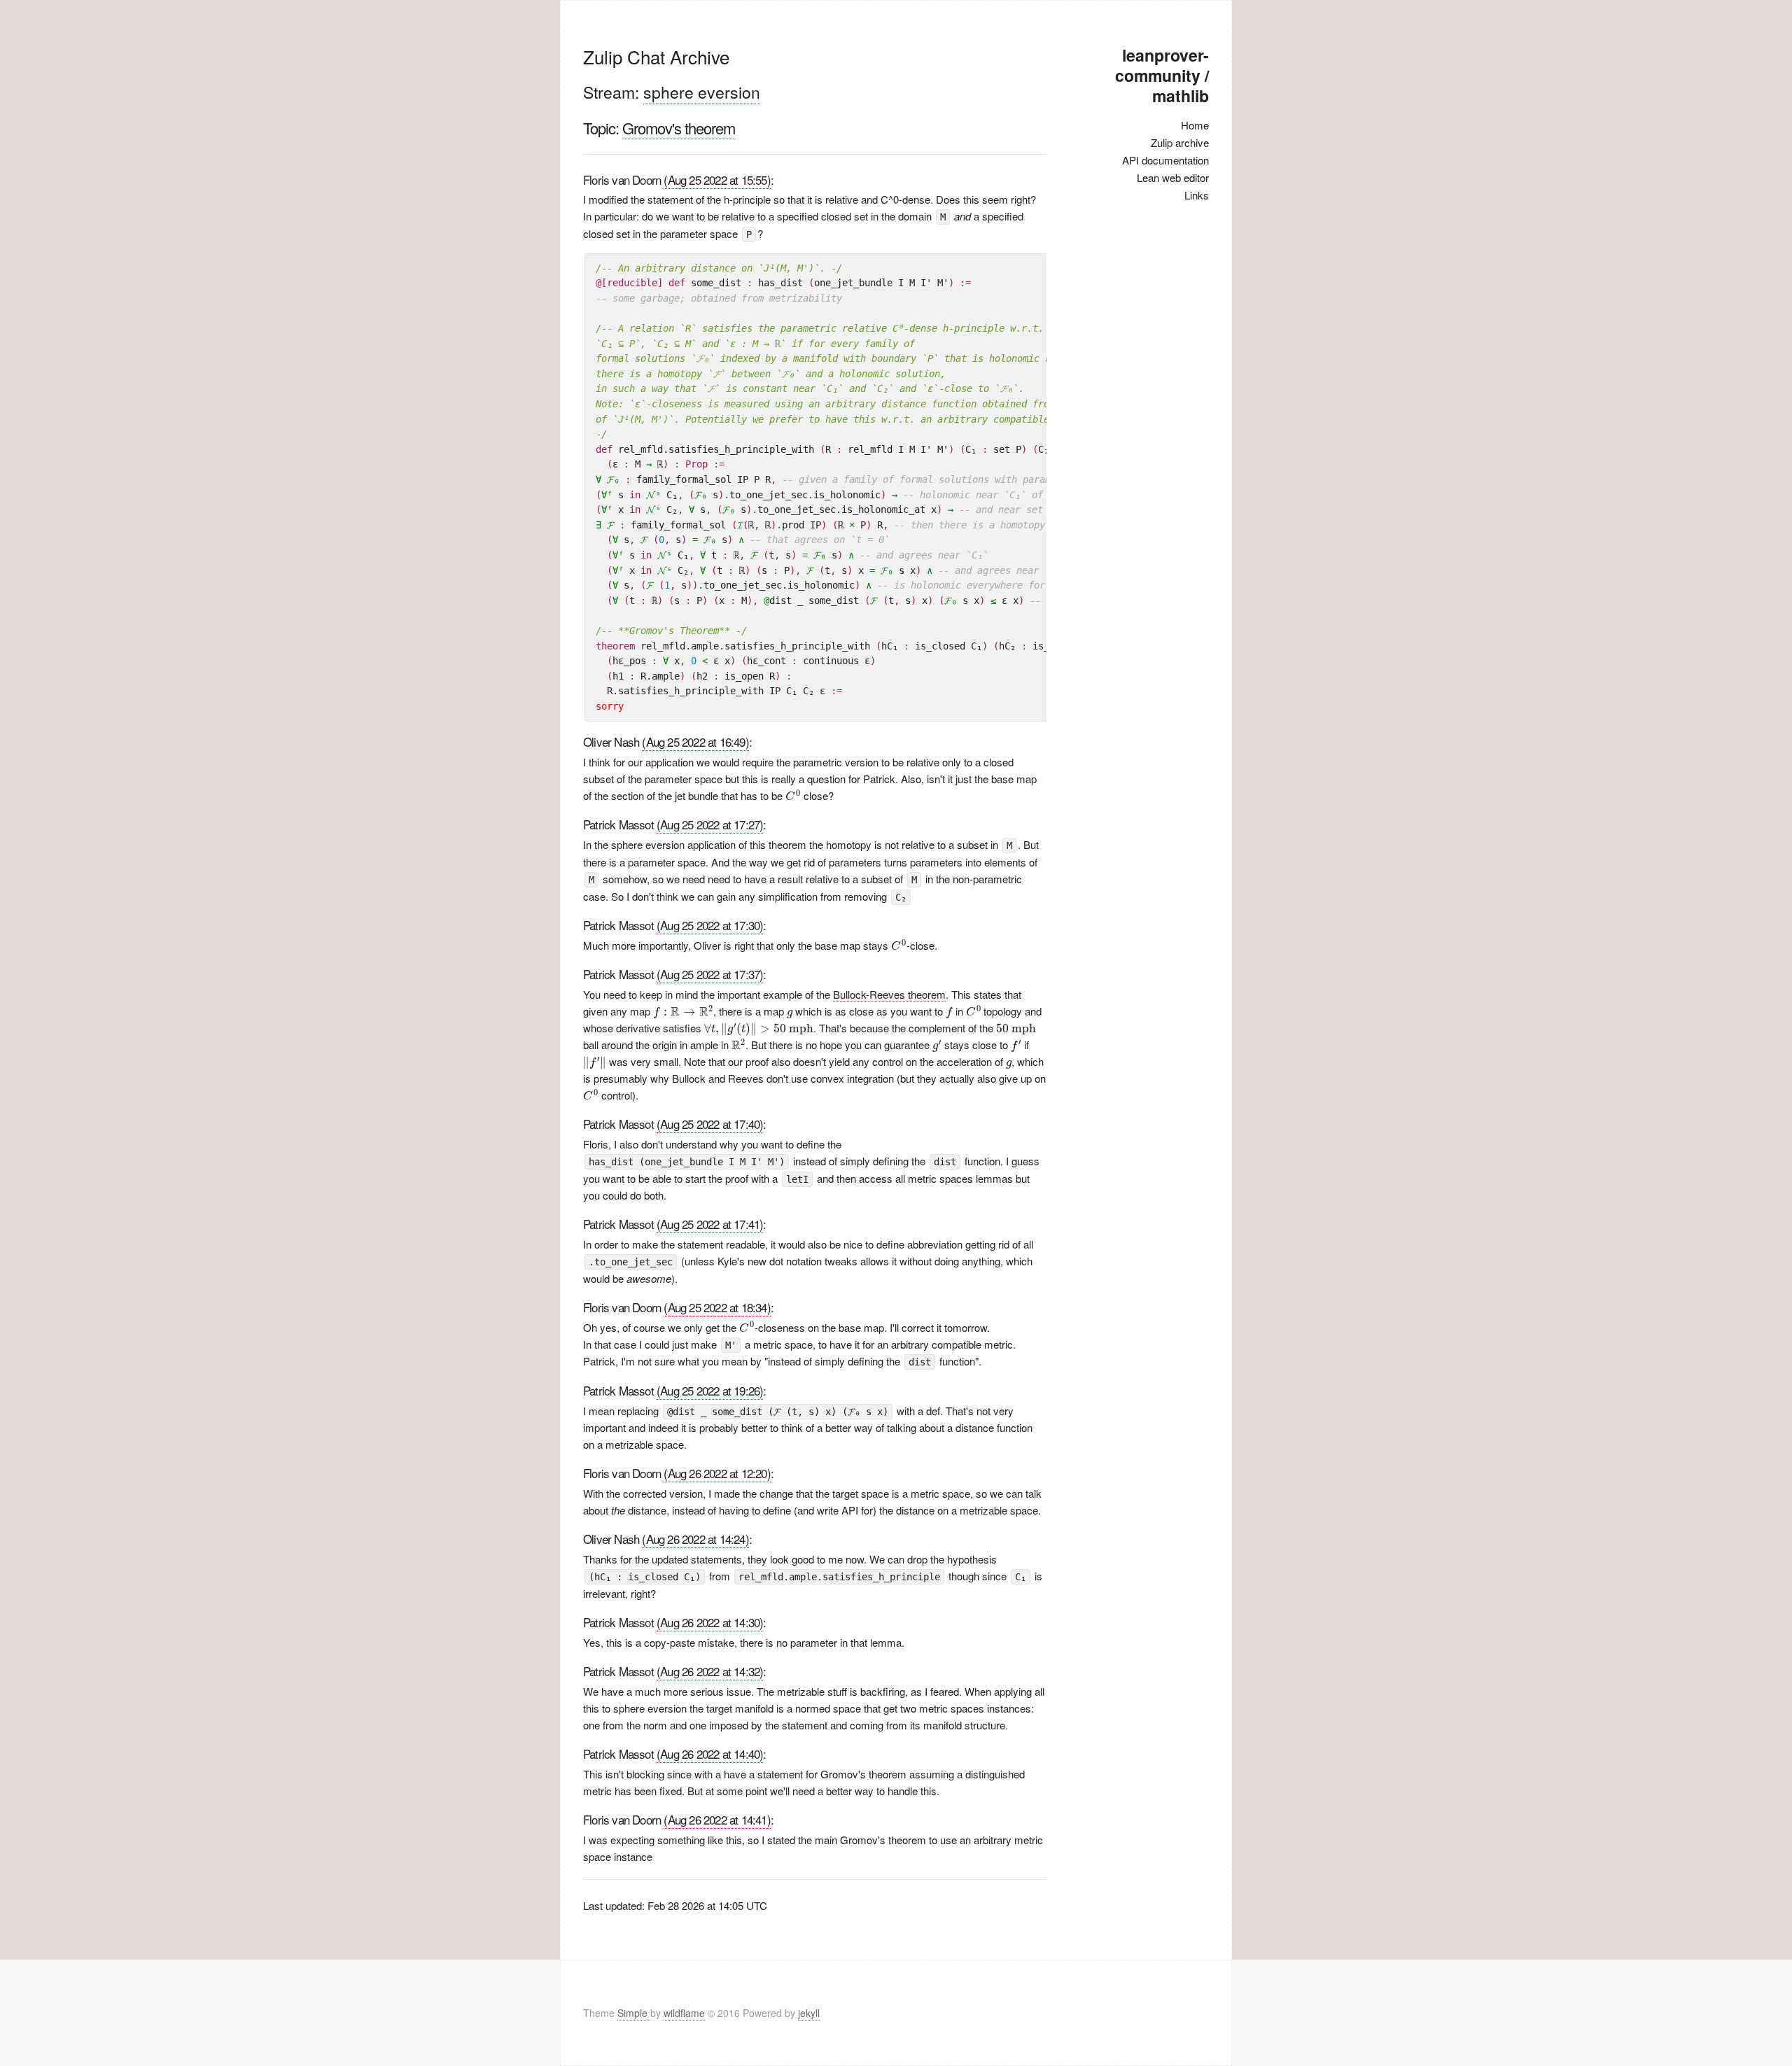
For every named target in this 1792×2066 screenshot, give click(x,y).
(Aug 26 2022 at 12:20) (717, 1473)
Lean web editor (1173, 177)
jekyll (809, 2013)
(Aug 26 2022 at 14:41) (717, 1819)
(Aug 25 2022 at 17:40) (710, 1124)
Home (1195, 125)
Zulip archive (1180, 142)
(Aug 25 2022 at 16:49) (695, 742)
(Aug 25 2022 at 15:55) (717, 180)
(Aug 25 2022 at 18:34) (717, 1307)
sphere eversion (702, 92)
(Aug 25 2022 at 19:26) (710, 1390)
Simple (634, 2013)
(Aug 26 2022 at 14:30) (710, 1622)
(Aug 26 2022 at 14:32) (710, 1671)
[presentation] (793, 795)
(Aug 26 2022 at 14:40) (710, 1754)
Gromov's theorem (679, 128)
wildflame (684, 2013)
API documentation (1165, 160)
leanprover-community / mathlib (1162, 75)
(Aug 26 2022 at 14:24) (695, 1539)
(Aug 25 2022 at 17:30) (710, 925)
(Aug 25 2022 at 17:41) (710, 1224)
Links (1197, 195)
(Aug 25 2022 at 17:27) (710, 824)
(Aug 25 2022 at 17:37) (710, 974)
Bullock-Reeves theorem (889, 994)
